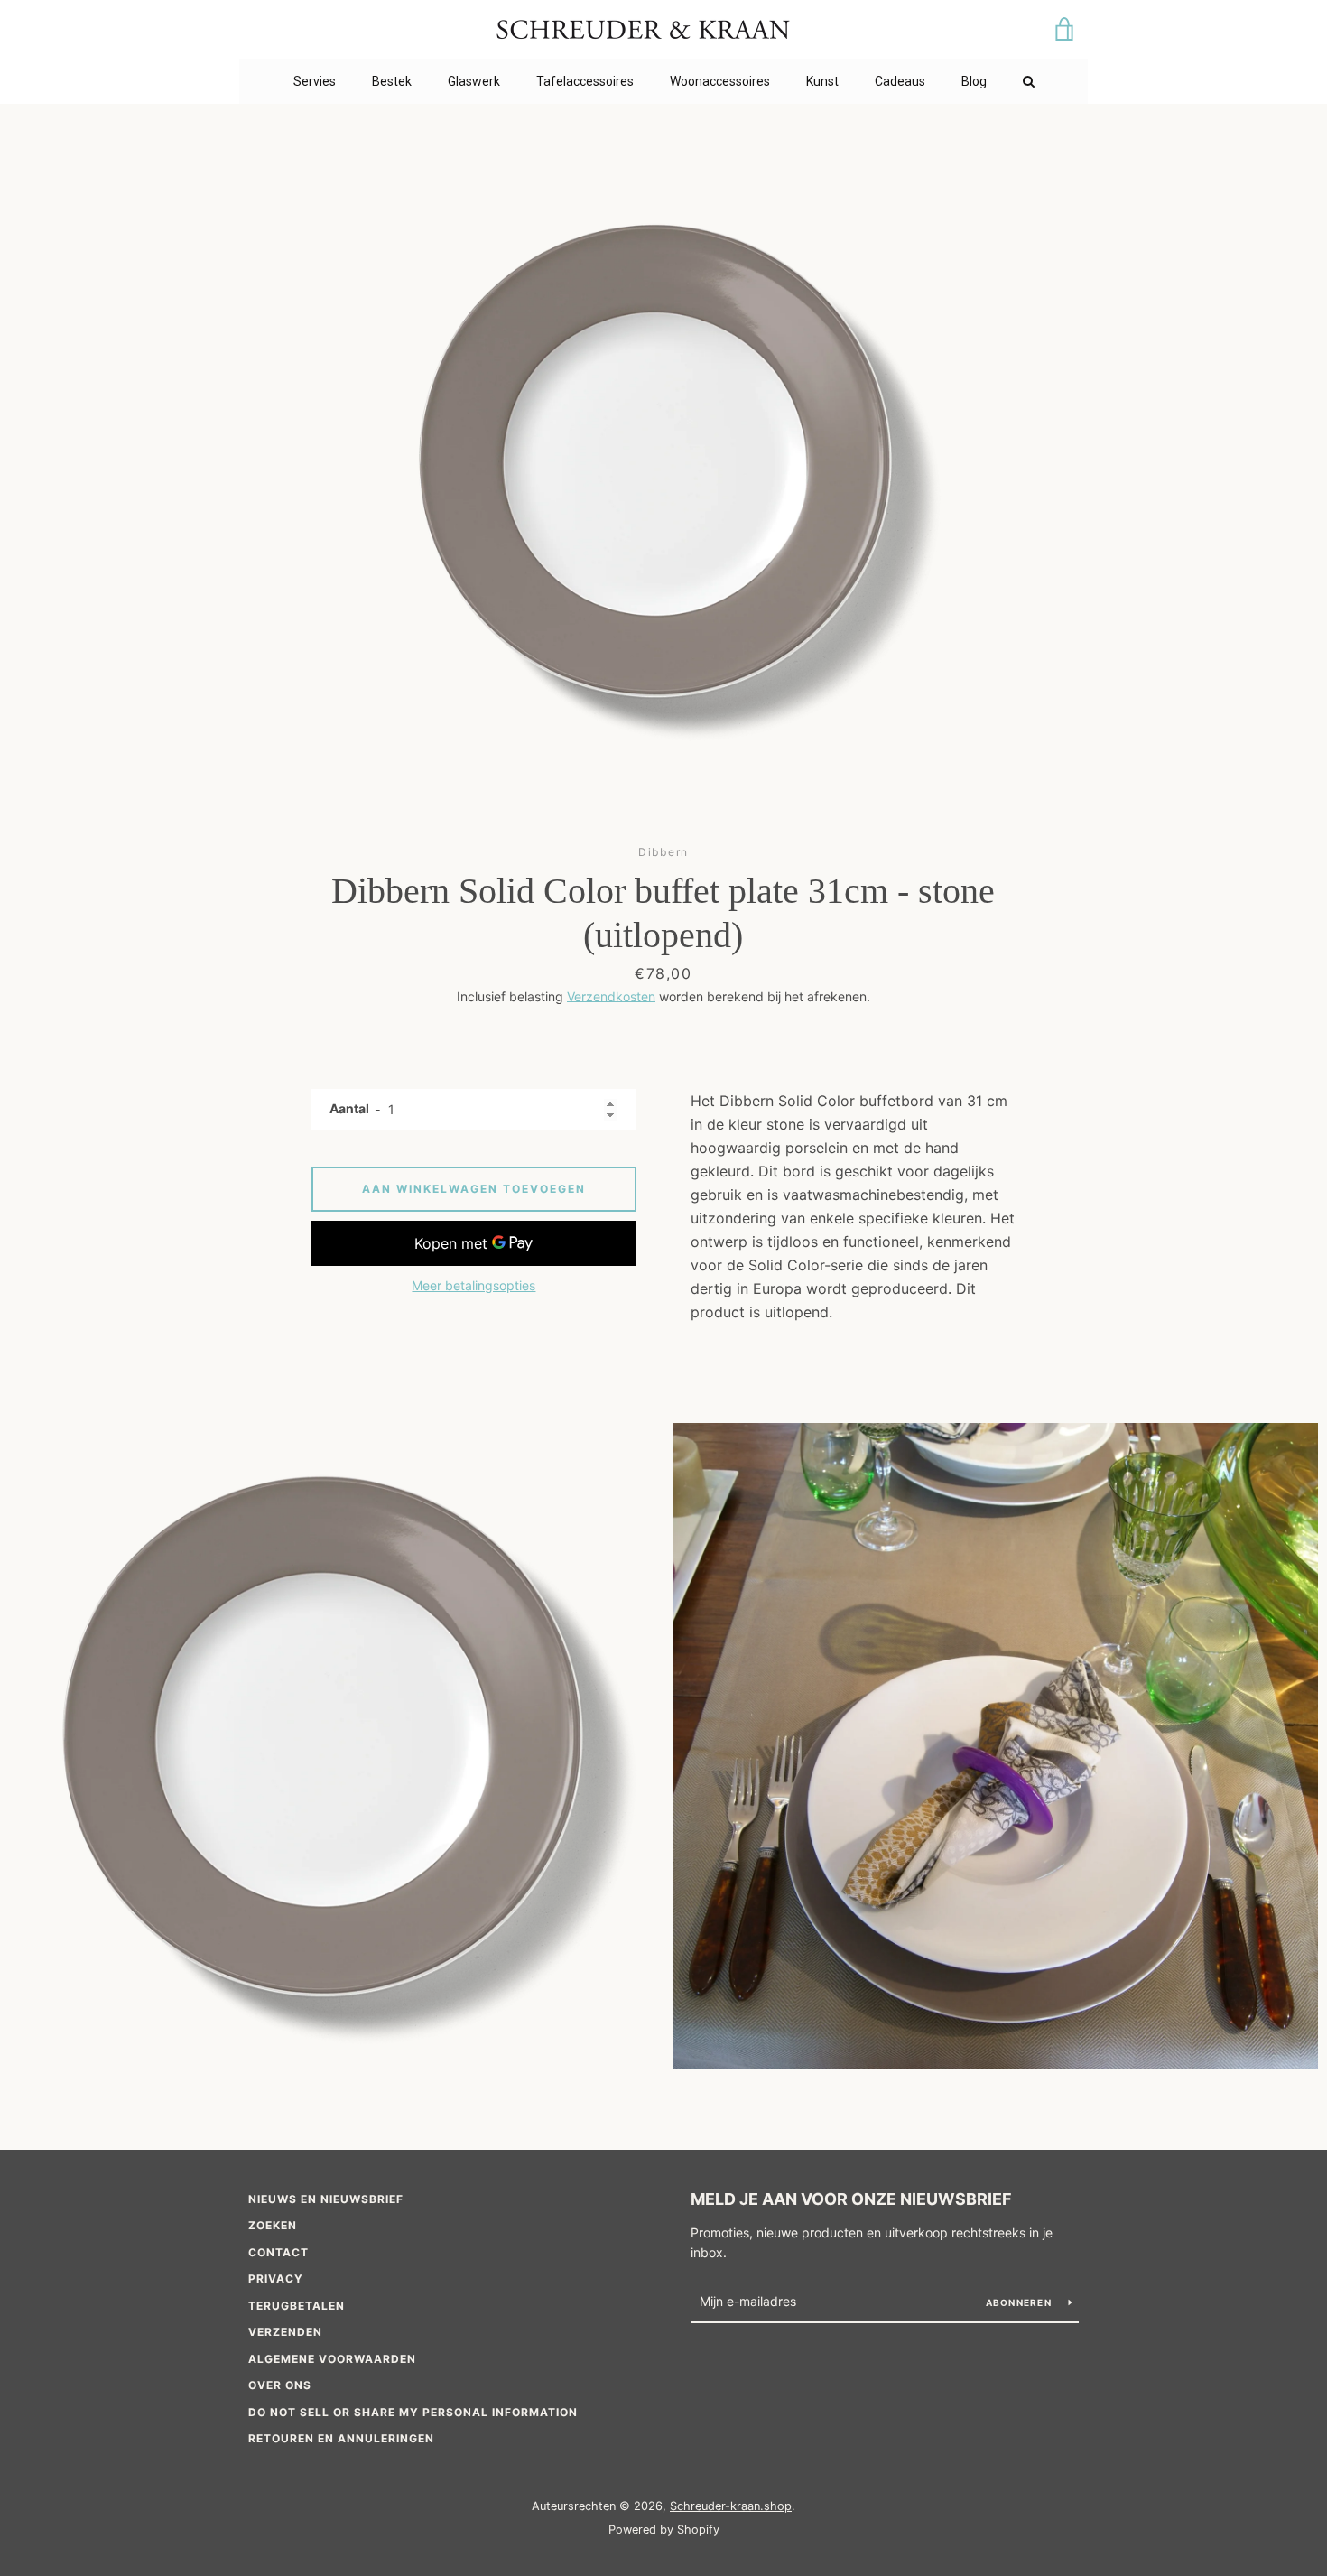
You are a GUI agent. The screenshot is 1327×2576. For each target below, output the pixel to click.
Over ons (280, 2385)
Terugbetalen (297, 2306)
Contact (278, 2252)
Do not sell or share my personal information (413, 2412)
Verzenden (285, 2332)
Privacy (276, 2278)
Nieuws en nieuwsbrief (326, 2199)
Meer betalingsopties (473, 1285)
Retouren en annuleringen (341, 2438)
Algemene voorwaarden (332, 2359)
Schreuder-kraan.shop (731, 2506)
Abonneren (1021, 2302)
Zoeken (273, 2225)
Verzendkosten (611, 996)
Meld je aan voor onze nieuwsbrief (851, 2199)
